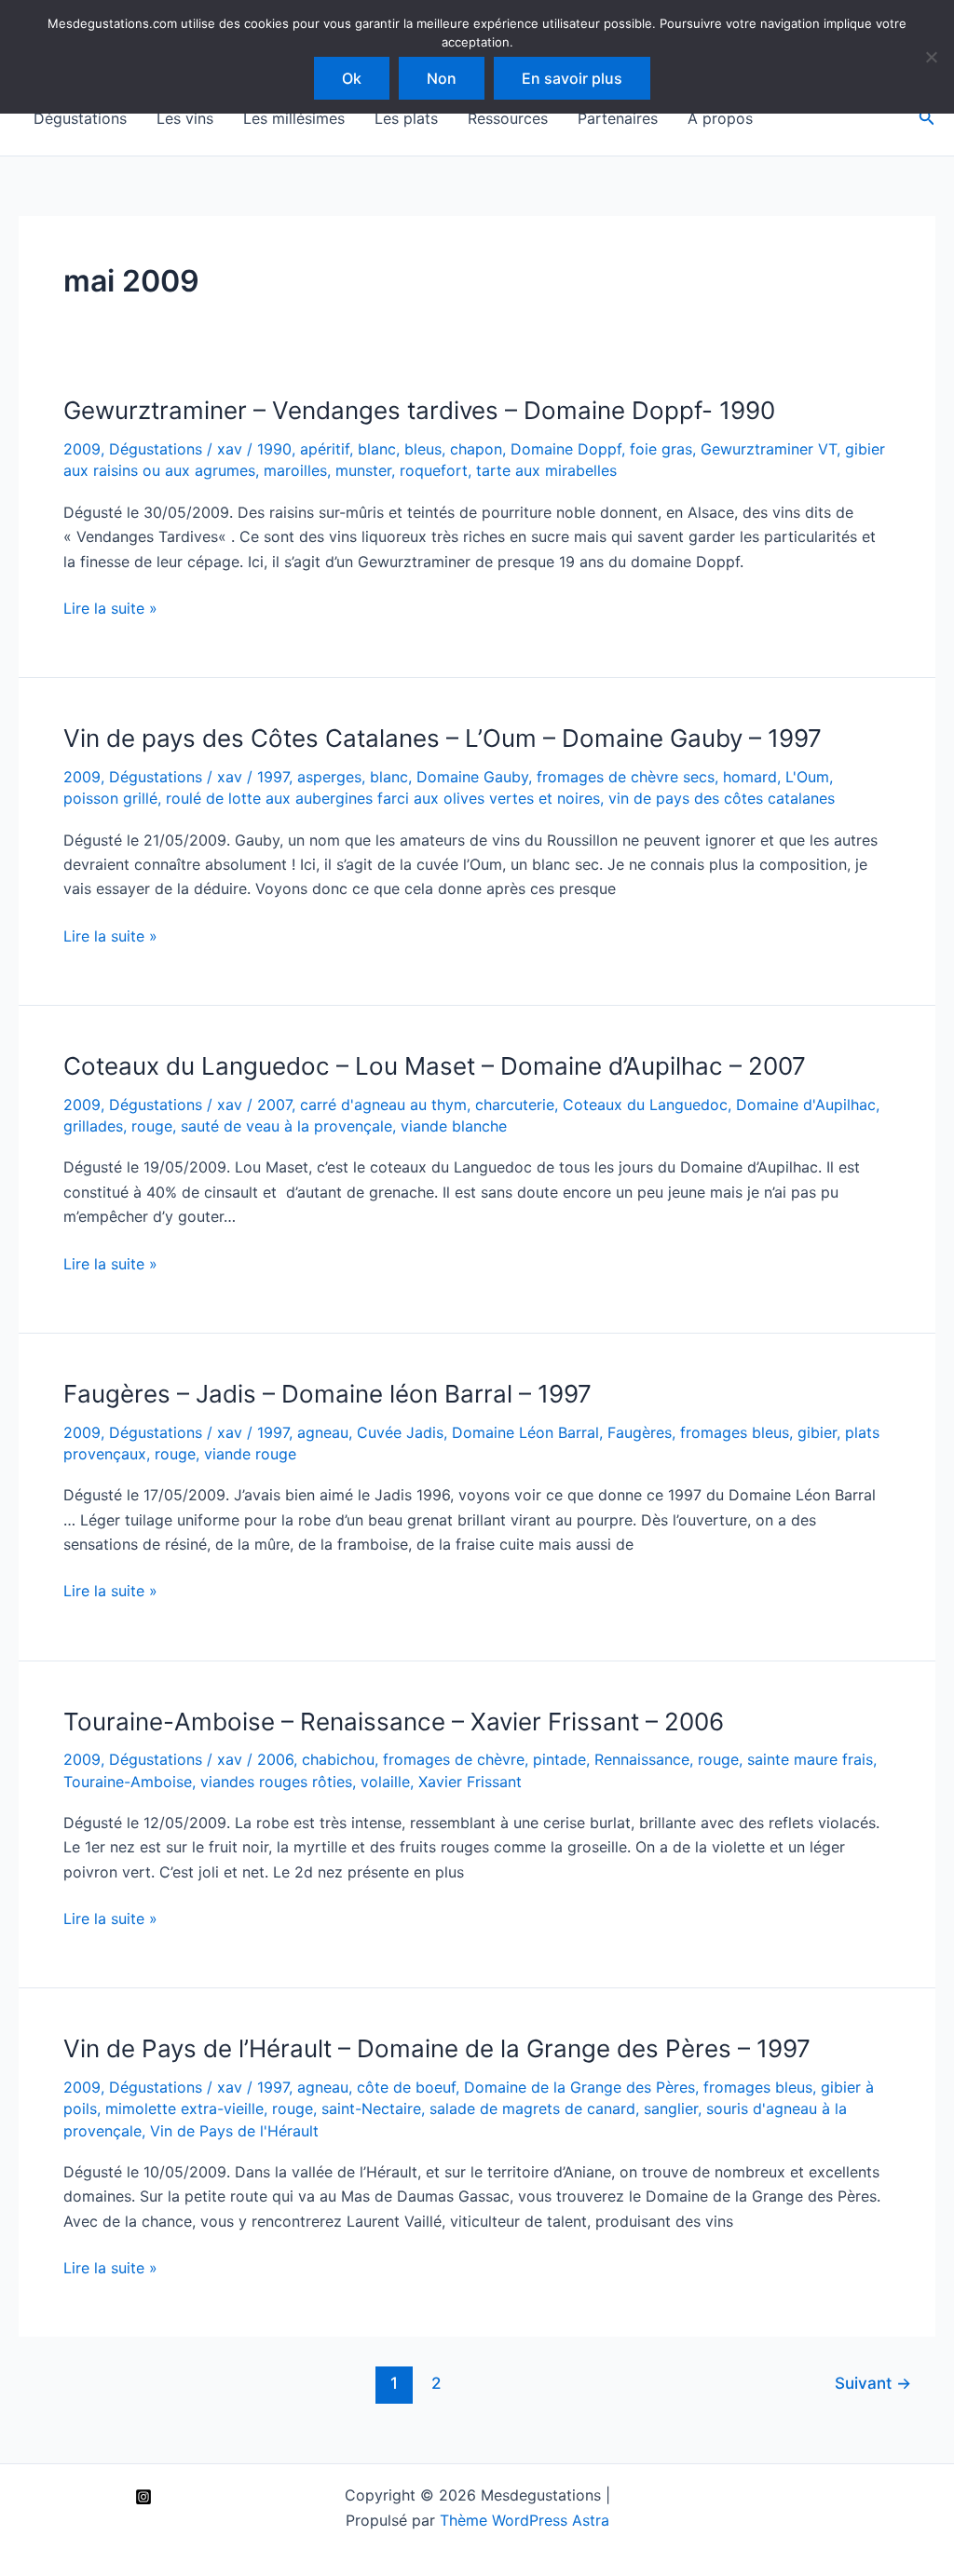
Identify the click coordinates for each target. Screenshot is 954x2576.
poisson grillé (110, 798)
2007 (274, 1105)
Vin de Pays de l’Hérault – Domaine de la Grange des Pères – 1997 (437, 2048)
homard (750, 777)
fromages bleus (735, 1432)
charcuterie (515, 1105)
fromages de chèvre (454, 1759)
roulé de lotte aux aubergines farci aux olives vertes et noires (383, 798)
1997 (273, 777)
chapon (476, 449)
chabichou (338, 1759)
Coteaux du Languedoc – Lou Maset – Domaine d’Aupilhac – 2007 (435, 1066)
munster (363, 470)
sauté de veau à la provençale (286, 1126)
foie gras (661, 449)
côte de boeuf (406, 2087)
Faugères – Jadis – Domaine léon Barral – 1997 (327, 1394)
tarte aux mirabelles (546, 470)
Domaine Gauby (472, 777)
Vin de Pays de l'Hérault (234, 2131)
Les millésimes (294, 118)
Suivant (873, 2383)
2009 (82, 449)
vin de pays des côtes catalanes (722, 798)
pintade (559, 1759)
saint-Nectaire (371, 2108)
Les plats (406, 118)
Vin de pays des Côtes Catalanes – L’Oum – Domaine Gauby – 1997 (443, 738)
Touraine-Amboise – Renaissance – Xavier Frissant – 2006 (394, 1722)
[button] (927, 118)
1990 (274, 449)
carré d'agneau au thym (383, 1105)
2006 (275, 1759)
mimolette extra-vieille (184, 2108)
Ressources (508, 118)
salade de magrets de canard (532, 2108)
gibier (817, 1432)
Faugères (640, 1432)
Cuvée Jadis (400, 1432)
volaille (385, 1782)
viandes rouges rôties (276, 1782)
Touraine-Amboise (128, 1782)
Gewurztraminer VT (769, 449)
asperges (329, 777)
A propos (720, 118)
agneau (323, 1432)
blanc (377, 449)
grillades (93, 1126)
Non (442, 78)
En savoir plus (572, 78)
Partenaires (618, 118)
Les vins (185, 118)
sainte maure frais (810, 1759)
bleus (423, 449)
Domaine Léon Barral (525, 1432)
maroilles (295, 470)
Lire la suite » (110, 609)
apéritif (325, 449)
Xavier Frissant (470, 1782)
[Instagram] (143, 2497)
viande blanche (454, 1126)
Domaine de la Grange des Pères (579, 2087)
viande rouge (250, 1454)
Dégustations (80, 118)
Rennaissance (642, 1759)
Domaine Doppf (566, 449)
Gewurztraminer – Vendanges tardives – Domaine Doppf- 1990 (419, 410)
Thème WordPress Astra (525, 2520)
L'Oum (807, 777)
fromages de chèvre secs (626, 777)
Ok (352, 78)
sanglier (671, 2108)
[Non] (931, 57)
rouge (152, 1126)
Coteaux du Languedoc (645, 1105)
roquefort (434, 470)
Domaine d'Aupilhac (806, 1105)
